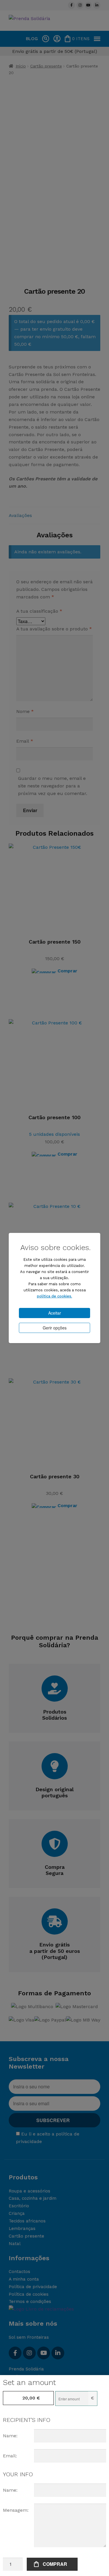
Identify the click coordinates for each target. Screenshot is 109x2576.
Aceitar (55, 1313)
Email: (10, 2456)
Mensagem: (16, 2510)
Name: (10, 2436)
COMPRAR (55, 2564)
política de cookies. (54, 1296)
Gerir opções (55, 1328)
